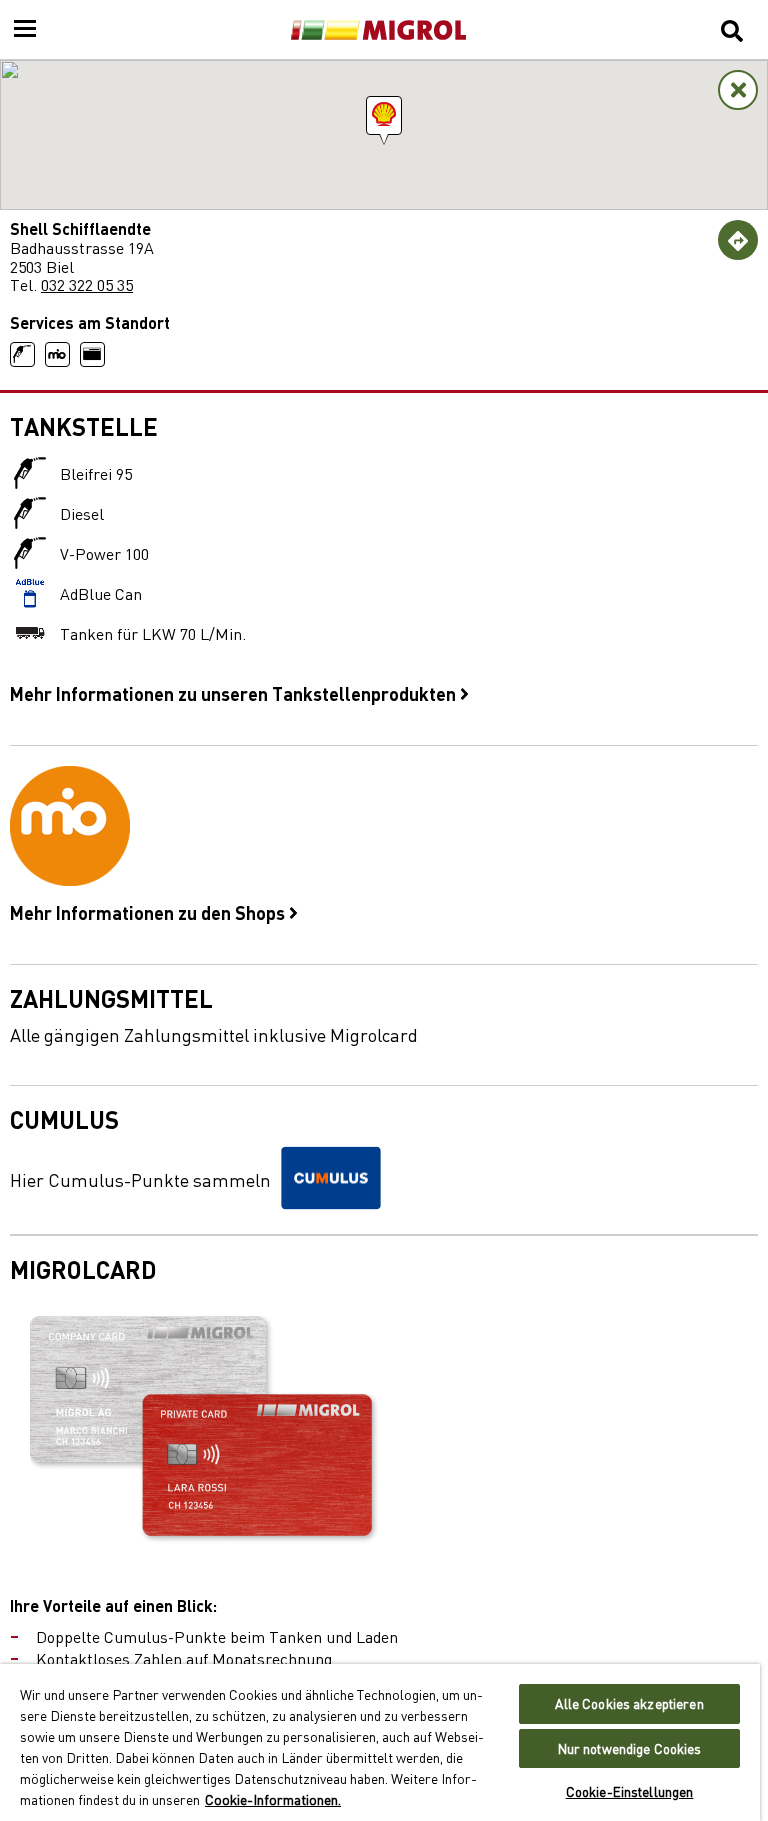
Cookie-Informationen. (273, 1799)
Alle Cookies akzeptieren (629, 1703)
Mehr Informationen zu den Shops (149, 912)
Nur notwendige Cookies (630, 1748)
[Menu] (25, 30)
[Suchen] (732, 30)
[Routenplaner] (738, 240)
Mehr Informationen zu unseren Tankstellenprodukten (235, 693)
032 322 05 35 (87, 284)
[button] (384, 115)
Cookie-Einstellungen (630, 1791)
